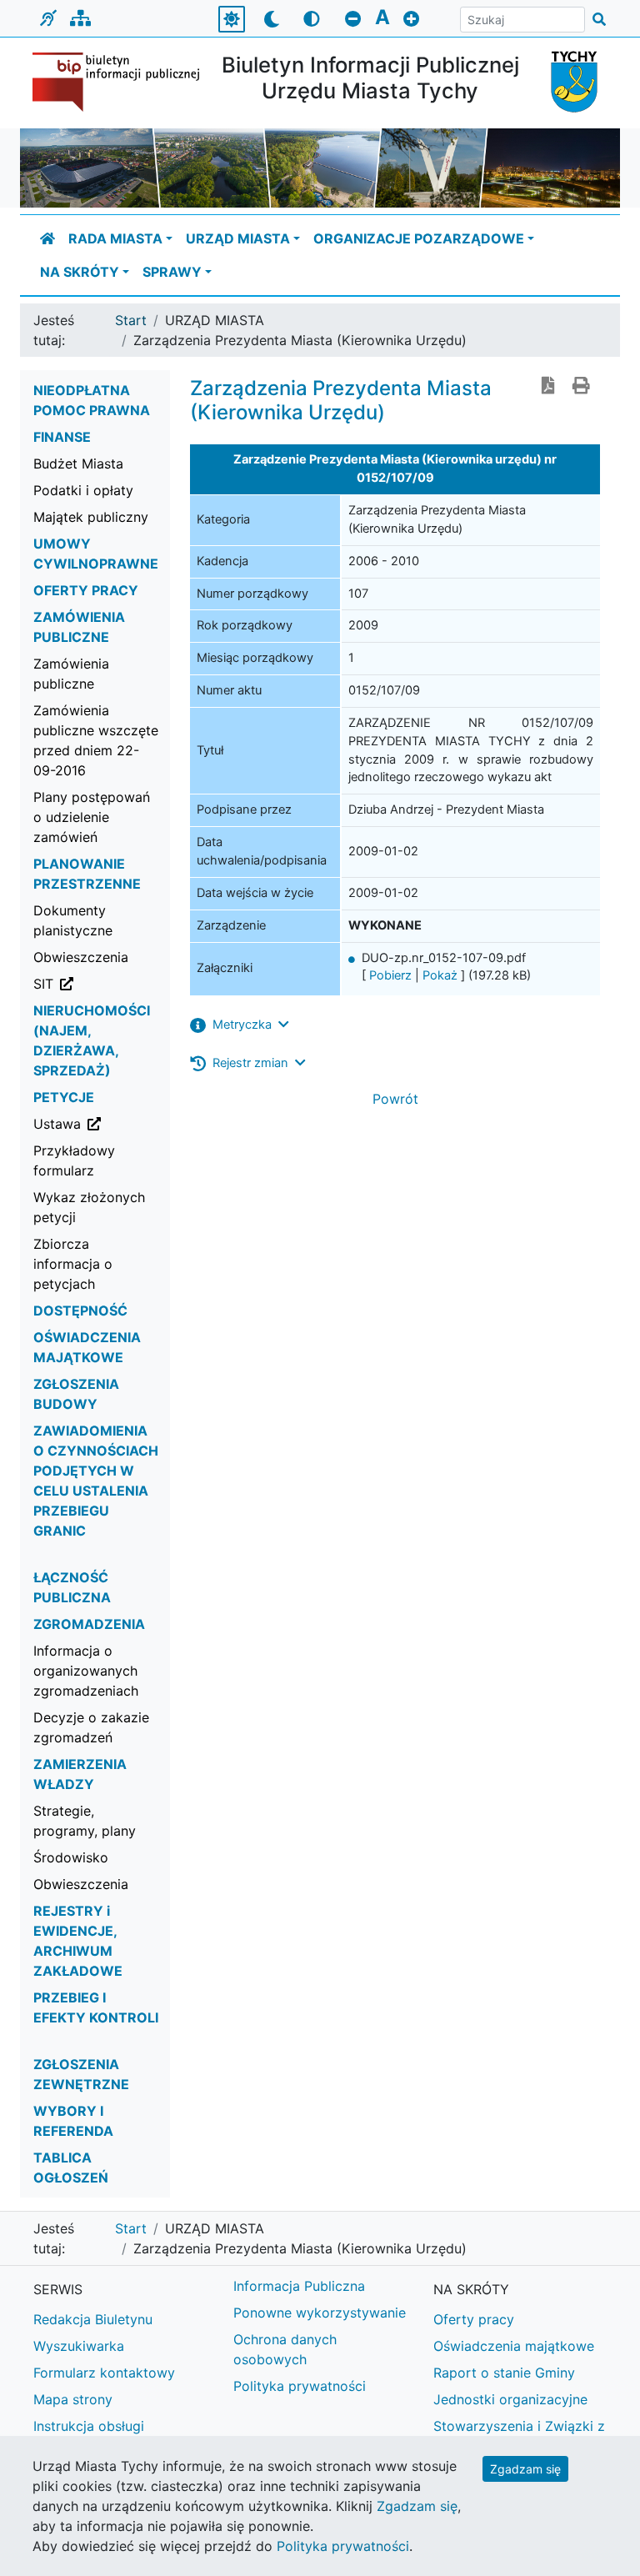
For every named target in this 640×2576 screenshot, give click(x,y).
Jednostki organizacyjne (510, 2399)
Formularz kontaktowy (104, 2373)
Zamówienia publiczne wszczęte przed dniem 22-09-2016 (96, 740)
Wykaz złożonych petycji (89, 1207)
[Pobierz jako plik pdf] (548, 387)
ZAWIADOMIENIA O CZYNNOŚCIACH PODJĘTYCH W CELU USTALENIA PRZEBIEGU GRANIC (96, 1481)
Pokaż (440, 975)
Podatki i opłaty (83, 490)
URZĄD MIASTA (238, 238)
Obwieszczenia (81, 957)
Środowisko (71, 1857)
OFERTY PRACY (86, 590)
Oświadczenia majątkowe (514, 2346)
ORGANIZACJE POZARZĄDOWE (419, 238)
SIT (102, 983)
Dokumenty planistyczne (73, 920)
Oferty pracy (474, 2319)
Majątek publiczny (91, 517)
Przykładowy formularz (74, 1160)
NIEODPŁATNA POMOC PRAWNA (92, 400)
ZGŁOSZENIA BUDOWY (76, 1394)
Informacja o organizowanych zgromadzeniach (86, 1671)
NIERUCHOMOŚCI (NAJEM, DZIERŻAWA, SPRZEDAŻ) (92, 1040)
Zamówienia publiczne (71, 674)
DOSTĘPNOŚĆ (80, 1311)
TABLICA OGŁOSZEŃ (71, 2168)
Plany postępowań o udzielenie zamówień (92, 817)
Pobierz (390, 975)
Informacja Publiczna (299, 2286)
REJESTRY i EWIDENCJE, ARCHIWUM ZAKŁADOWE (78, 1941)
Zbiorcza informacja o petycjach (73, 1264)
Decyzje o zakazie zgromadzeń (91, 1727)
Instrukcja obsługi (89, 2426)
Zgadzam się (525, 2469)
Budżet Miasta (78, 464)
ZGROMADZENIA (89, 1624)
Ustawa (102, 1123)
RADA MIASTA (115, 238)
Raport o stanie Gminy (504, 2373)
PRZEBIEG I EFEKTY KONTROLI (96, 2007)
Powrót (395, 1099)
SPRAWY (172, 272)
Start (131, 320)
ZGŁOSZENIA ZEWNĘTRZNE (81, 2074)
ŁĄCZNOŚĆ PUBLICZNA (72, 1587)
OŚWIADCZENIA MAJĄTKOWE (87, 1347)
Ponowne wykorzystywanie (320, 2313)
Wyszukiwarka (79, 2346)
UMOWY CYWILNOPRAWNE (96, 554)
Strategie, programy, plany (85, 1821)
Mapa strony (73, 2399)
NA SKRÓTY (80, 272)
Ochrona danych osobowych (285, 2349)
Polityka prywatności (300, 2386)
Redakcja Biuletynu (93, 2319)
